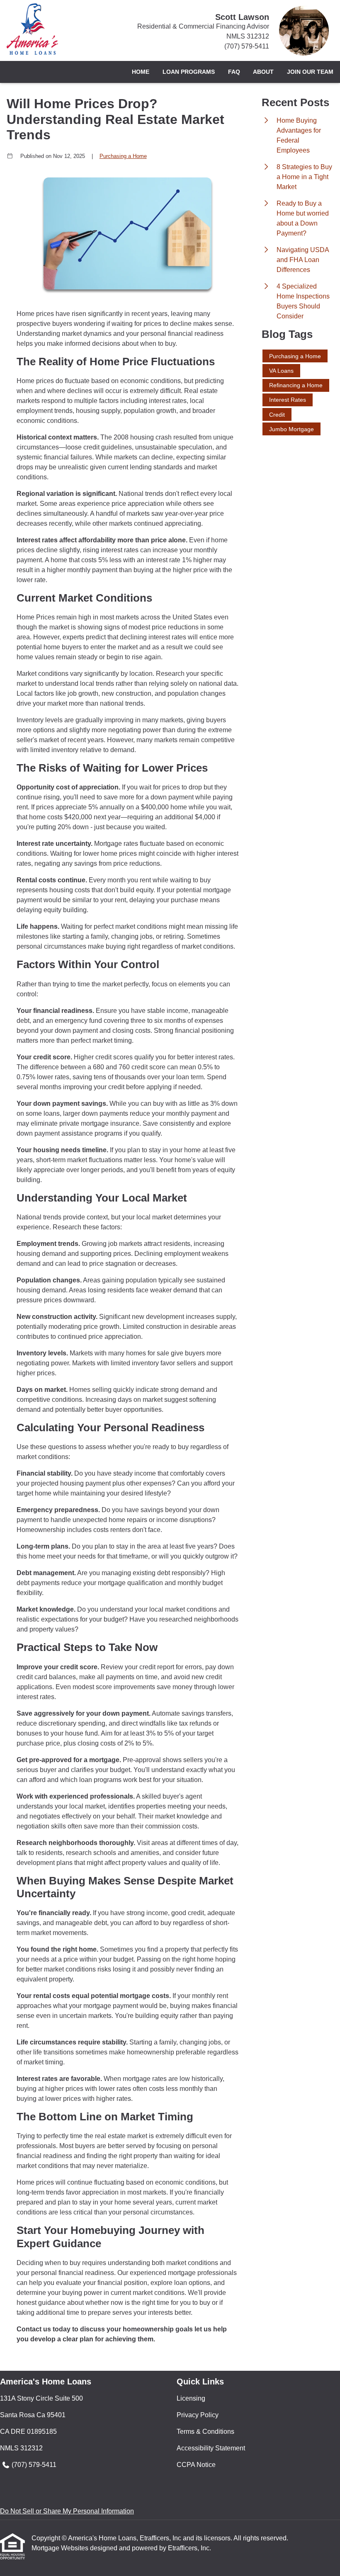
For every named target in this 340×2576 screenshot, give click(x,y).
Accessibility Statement (211, 2448)
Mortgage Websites (61, 2548)
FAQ (234, 72)
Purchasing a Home (123, 156)
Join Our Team (310, 72)
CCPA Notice (196, 2465)
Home (141, 72)
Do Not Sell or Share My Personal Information (67, 2511)
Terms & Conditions (205, 2432)
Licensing (191, 2398)
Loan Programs (189, 72)
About (263, 72)
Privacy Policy (198, 2415)
